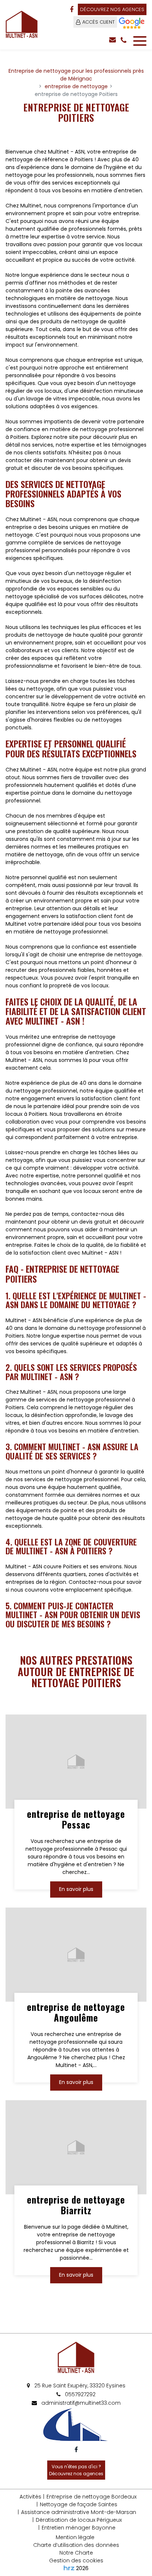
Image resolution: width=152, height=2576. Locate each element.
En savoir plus (76, 1889)
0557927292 (80, 2394)
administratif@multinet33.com (80, 2403)
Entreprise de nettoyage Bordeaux (91, 2497)
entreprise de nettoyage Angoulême (76, 2012)
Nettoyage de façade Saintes (79, 2504)
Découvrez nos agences (112, 9)
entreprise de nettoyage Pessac (76, 1820)
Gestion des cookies (76, 2560)
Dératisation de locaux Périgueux (79, 2520)
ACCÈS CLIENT (99, 22)
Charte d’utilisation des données (76, 2545)
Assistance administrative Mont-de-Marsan (79, 2512)
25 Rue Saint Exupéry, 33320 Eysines (79, 2386)
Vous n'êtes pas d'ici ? (76, 2470)
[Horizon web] (69, 2568)
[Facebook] (72, 10)
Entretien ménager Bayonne (79, 2528)
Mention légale (75, 2537)
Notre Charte (76, 2553)
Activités (30, 2497)
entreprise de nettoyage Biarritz (76, 2205)
